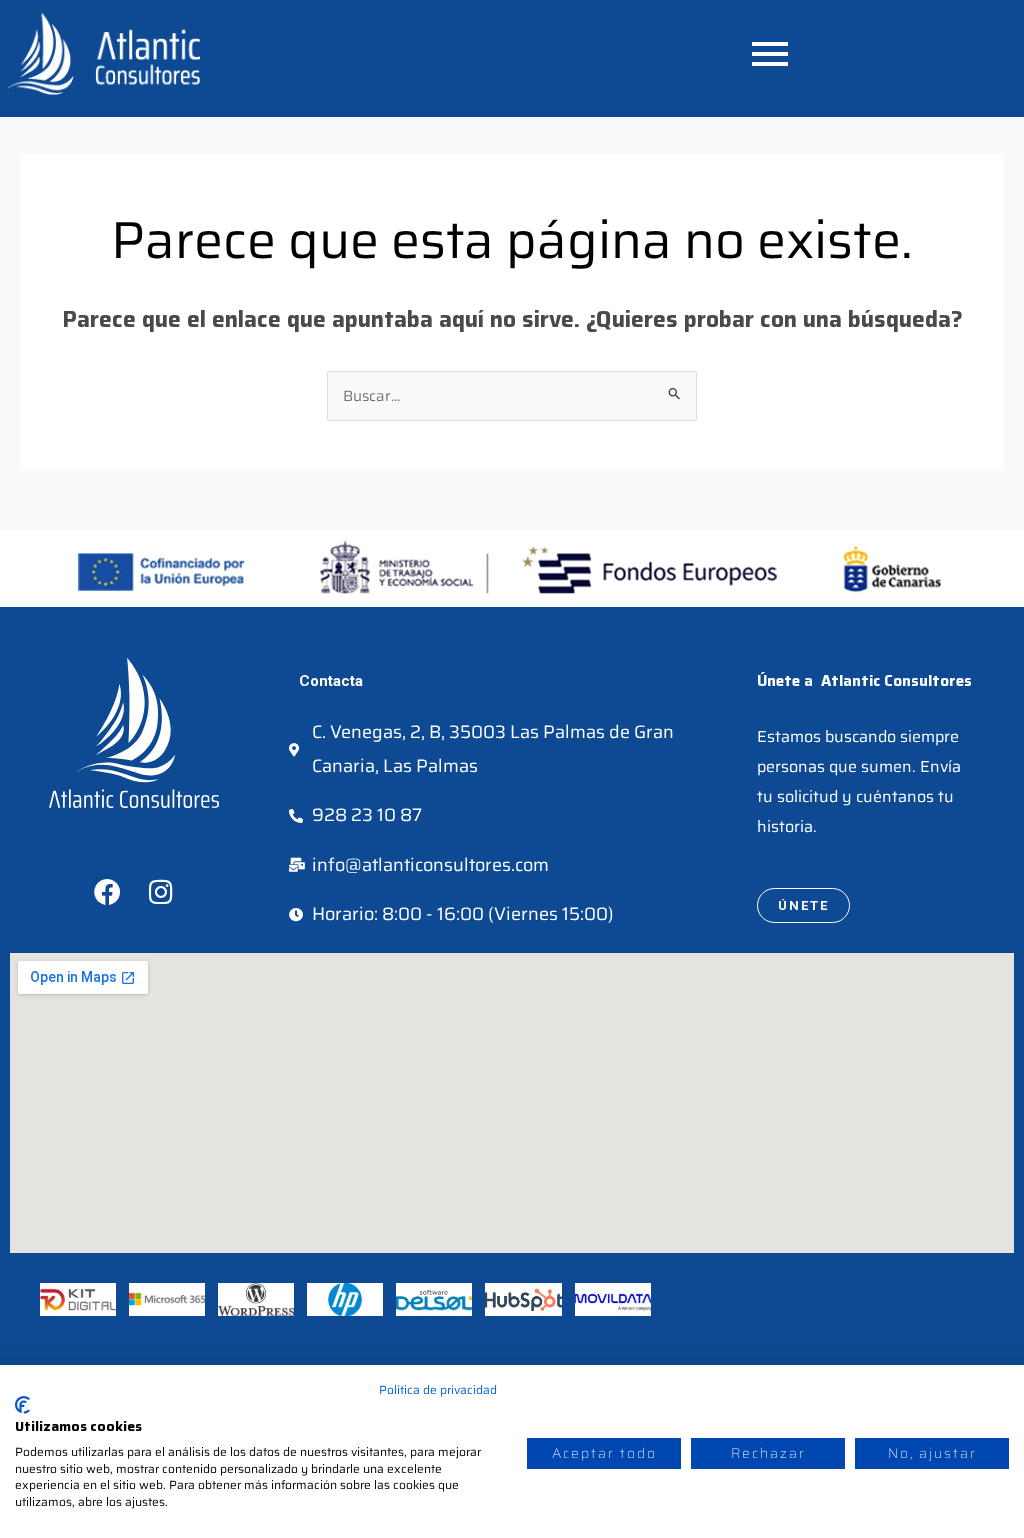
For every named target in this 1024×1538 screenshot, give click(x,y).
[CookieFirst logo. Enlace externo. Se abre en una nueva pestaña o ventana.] (22, 1405)
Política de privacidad (438, 1389)
